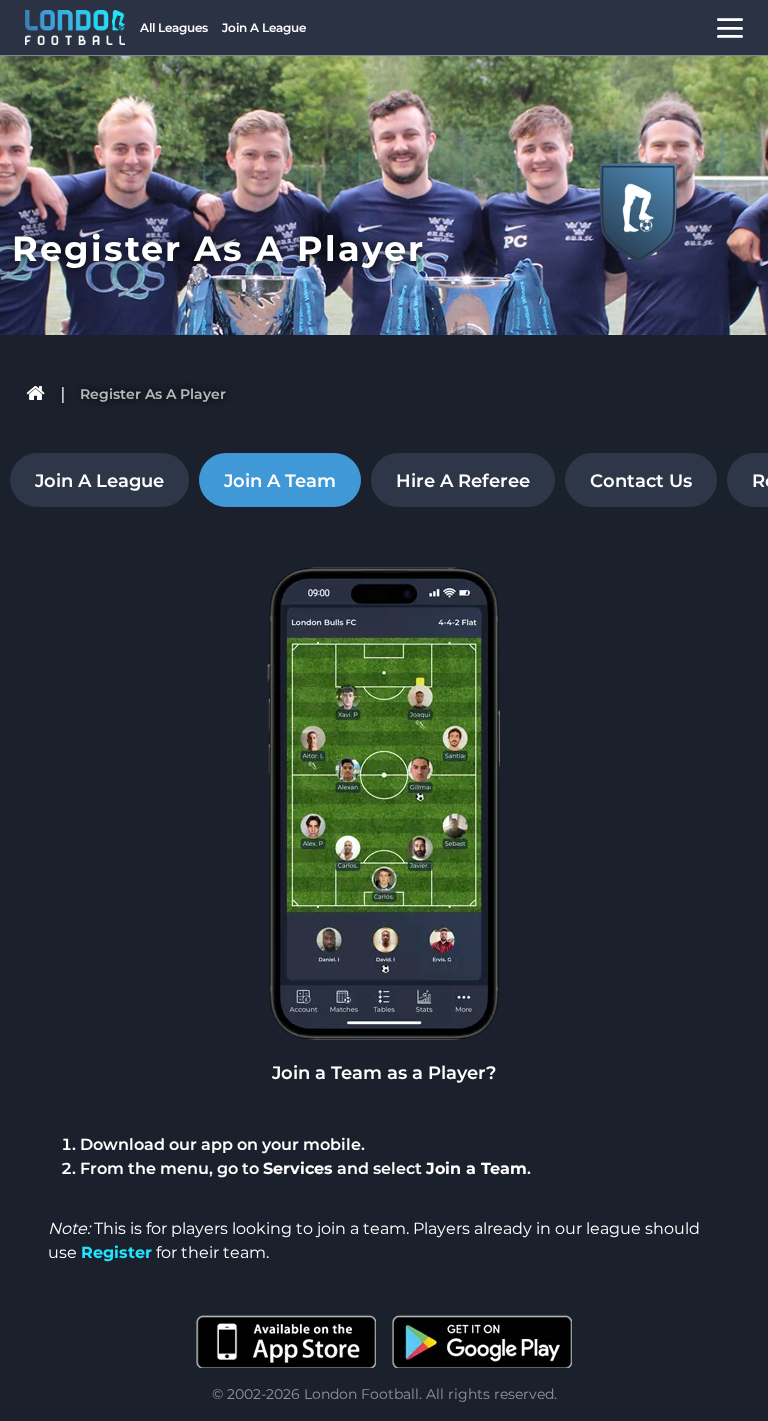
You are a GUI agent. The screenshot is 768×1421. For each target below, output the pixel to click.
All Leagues (174, 27)
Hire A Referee (463, 481)
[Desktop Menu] (730, 27)
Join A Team (280, 481)
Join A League (264, 27)
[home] (36, 394)
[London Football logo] (75, 27)
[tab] (94, 480)
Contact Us (641, 481)
